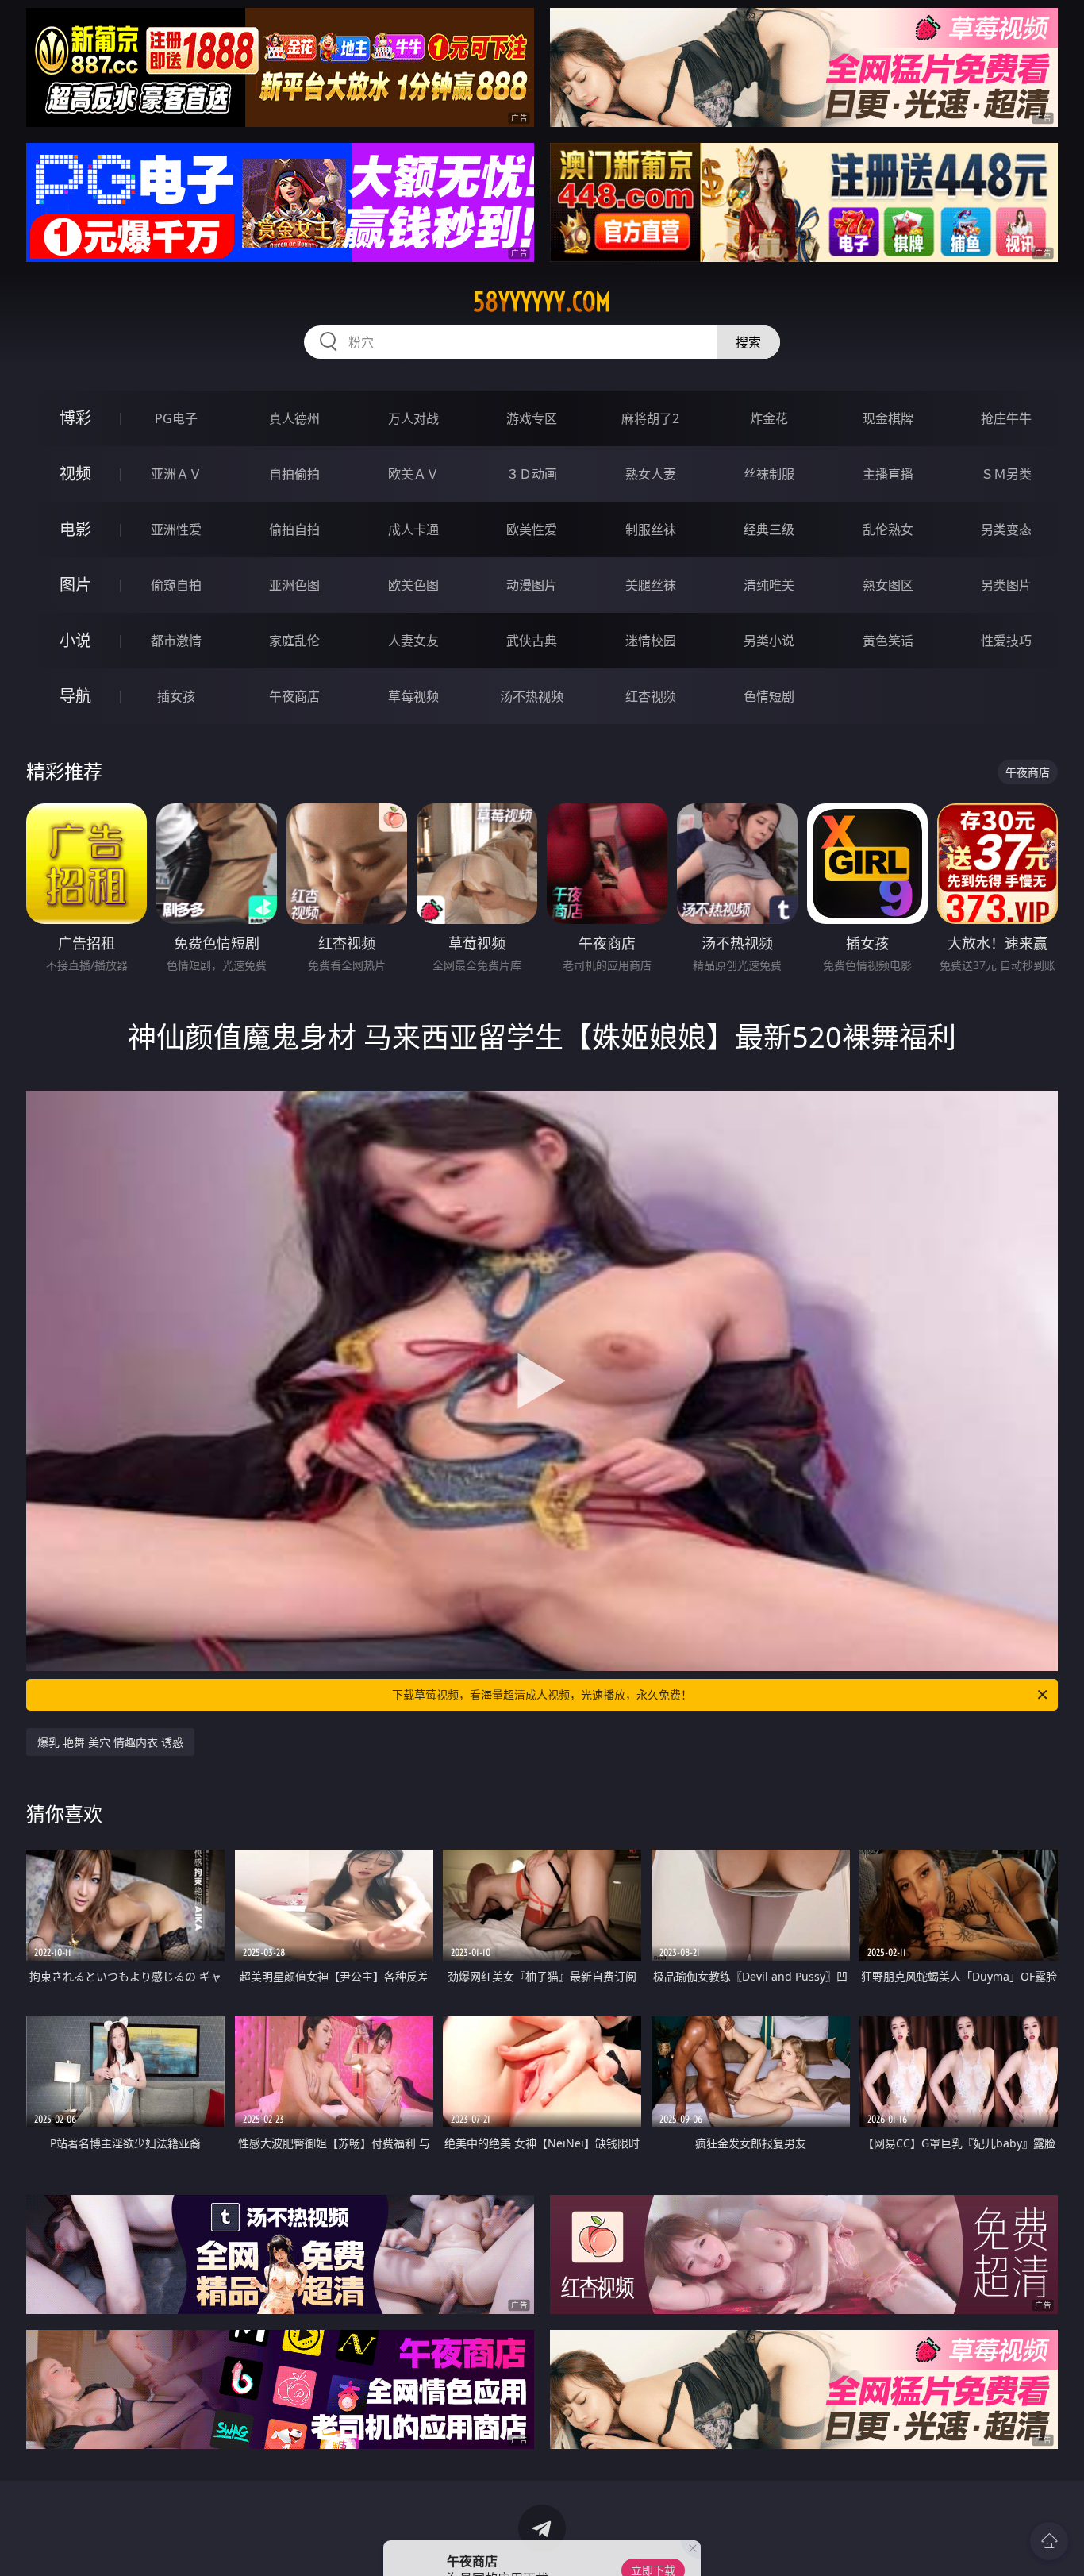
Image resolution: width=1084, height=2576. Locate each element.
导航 (75, 696)
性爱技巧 (1006, 641)
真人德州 (294, 418)
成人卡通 (413, 529)
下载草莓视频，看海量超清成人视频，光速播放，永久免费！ (542, 1694)
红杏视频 (651, 696)
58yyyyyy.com (542, 302)
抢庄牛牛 (1006, 418)
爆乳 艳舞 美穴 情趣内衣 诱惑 (110, 1742)
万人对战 (413, 418)
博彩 (75, 418)
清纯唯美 (769, 585)
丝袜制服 (769, 474)
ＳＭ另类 (1006, 474)
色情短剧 (769, 696)
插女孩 (176, 696)
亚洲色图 (294, 585)
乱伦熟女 (888, 529)
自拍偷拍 (294, 474)
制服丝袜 (651, 529)
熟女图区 (888, 585)
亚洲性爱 (176, 529)
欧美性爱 (532, 529)
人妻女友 (413, 641)
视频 (75, 474)
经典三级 (769, 529)
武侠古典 (532, 641)
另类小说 (769, 641)
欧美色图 (413, 585)
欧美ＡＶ (413, 474)
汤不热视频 (532, 696)
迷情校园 (651, 641)
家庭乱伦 (294, 641)
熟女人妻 (651, 474)
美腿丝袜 (651, 585)
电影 (75, 529)
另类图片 (1006, 585)
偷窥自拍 (176, 585)
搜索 (748, 342)
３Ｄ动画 (532, 474)
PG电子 (176, 418)
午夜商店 (294, 696)
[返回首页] (1049, 2541)
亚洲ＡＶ (176, 474)
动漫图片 (532, 585)
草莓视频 (413, 696)
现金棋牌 (888, 418)
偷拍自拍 (294, 529)
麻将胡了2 (650, 418)
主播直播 (888, 474)
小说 (75, 640)
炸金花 (769, 418)
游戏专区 (532, 418)
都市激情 (176, 641)
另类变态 (1006, 529)
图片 (75, 585)
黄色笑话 (888, 641)
